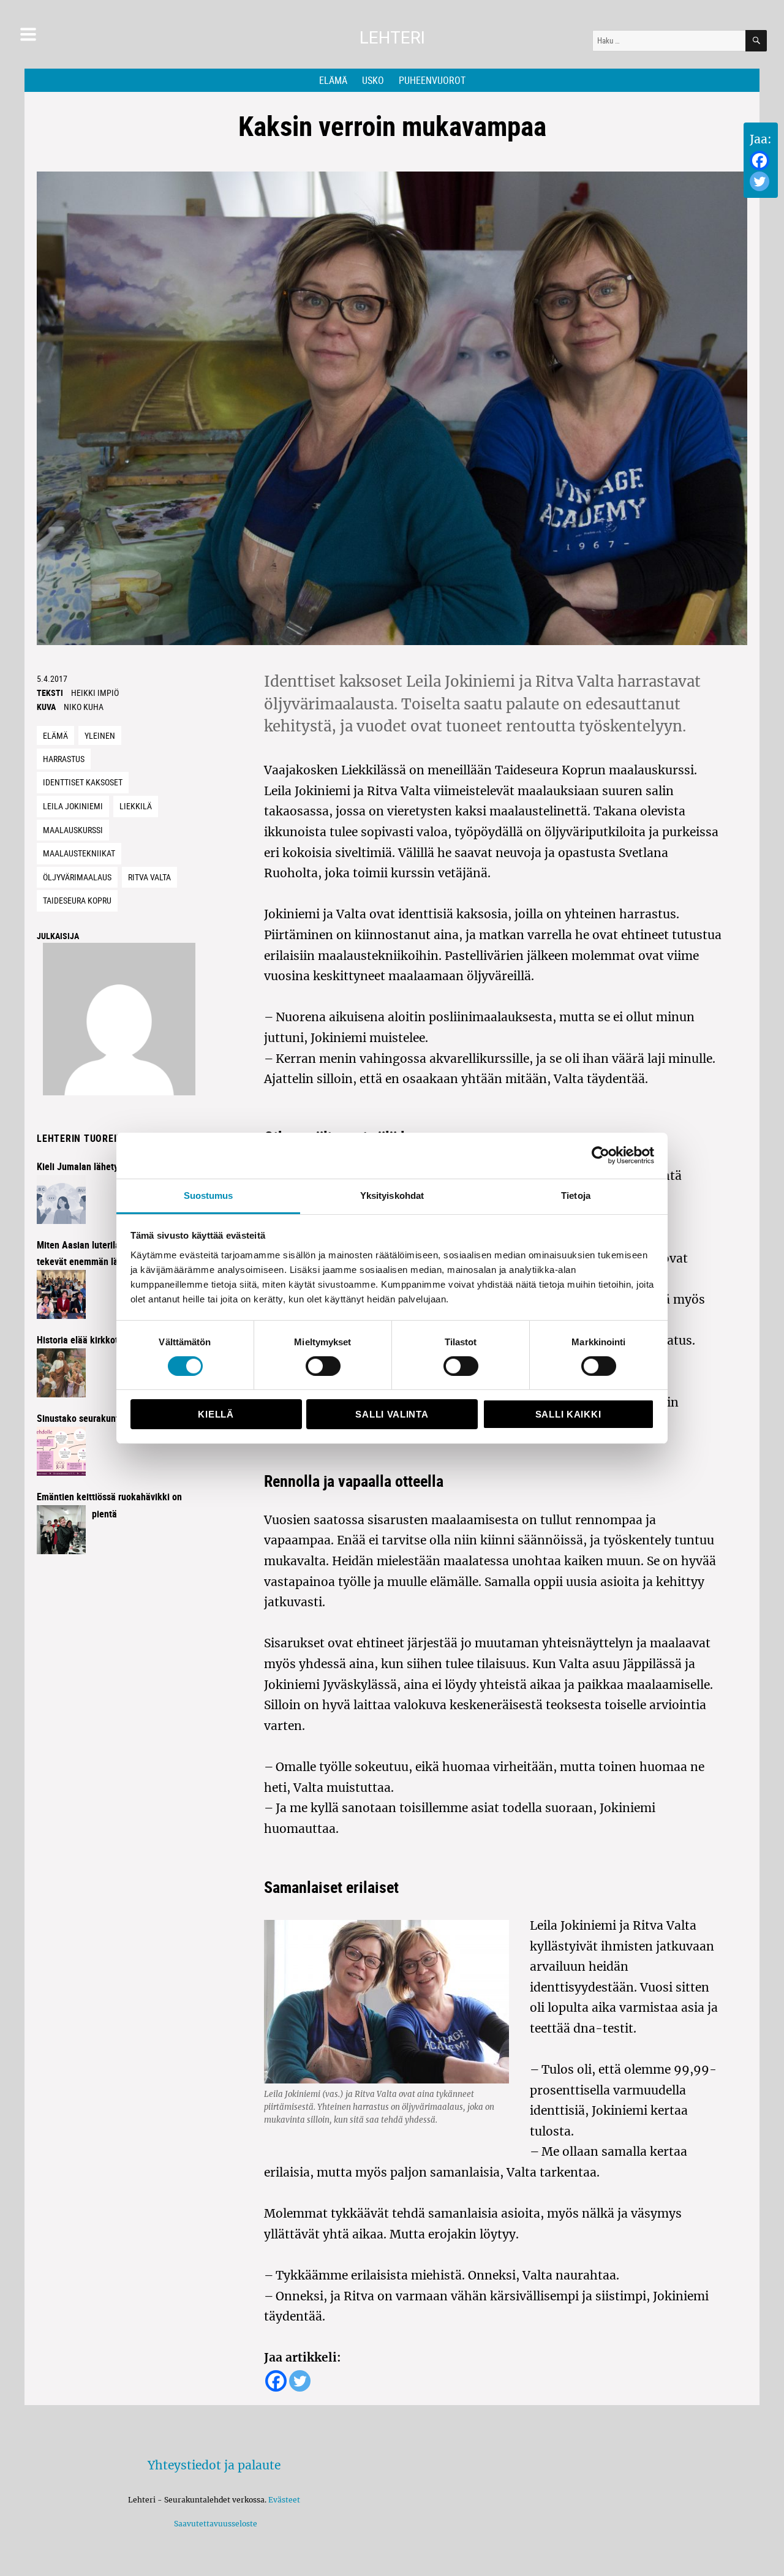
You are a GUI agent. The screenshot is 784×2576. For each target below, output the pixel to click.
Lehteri (392, 38)
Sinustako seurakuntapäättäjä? (99, 1418)
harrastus (64, 759)
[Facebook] (759, 161)
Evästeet (284, 2500)
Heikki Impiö (95, 693)
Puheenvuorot (432, 80)
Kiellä (216, 1414)
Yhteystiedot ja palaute (214, 2465)
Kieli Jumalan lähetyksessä (91, 1166)
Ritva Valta (149, 877)
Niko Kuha (84, 707)
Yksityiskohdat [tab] (392, 1195)
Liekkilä (136, 806)
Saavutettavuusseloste (214, 2524)
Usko (373, 80)
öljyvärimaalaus (77, 877)
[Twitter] (759, 181)
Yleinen (100, 735)
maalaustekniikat (79, 853)
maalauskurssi (73, 830)
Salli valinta (392, 1414)
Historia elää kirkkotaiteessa (94, 1340)
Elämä (333, 80)
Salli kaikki (568, 1414)
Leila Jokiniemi (73, 806)
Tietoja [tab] (576, 1195)
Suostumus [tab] (209, 1195)
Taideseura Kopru (77, 900)
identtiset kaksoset (83, 782)
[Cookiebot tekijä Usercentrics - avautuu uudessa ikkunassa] (601, 1155)
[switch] (323, 1366)
